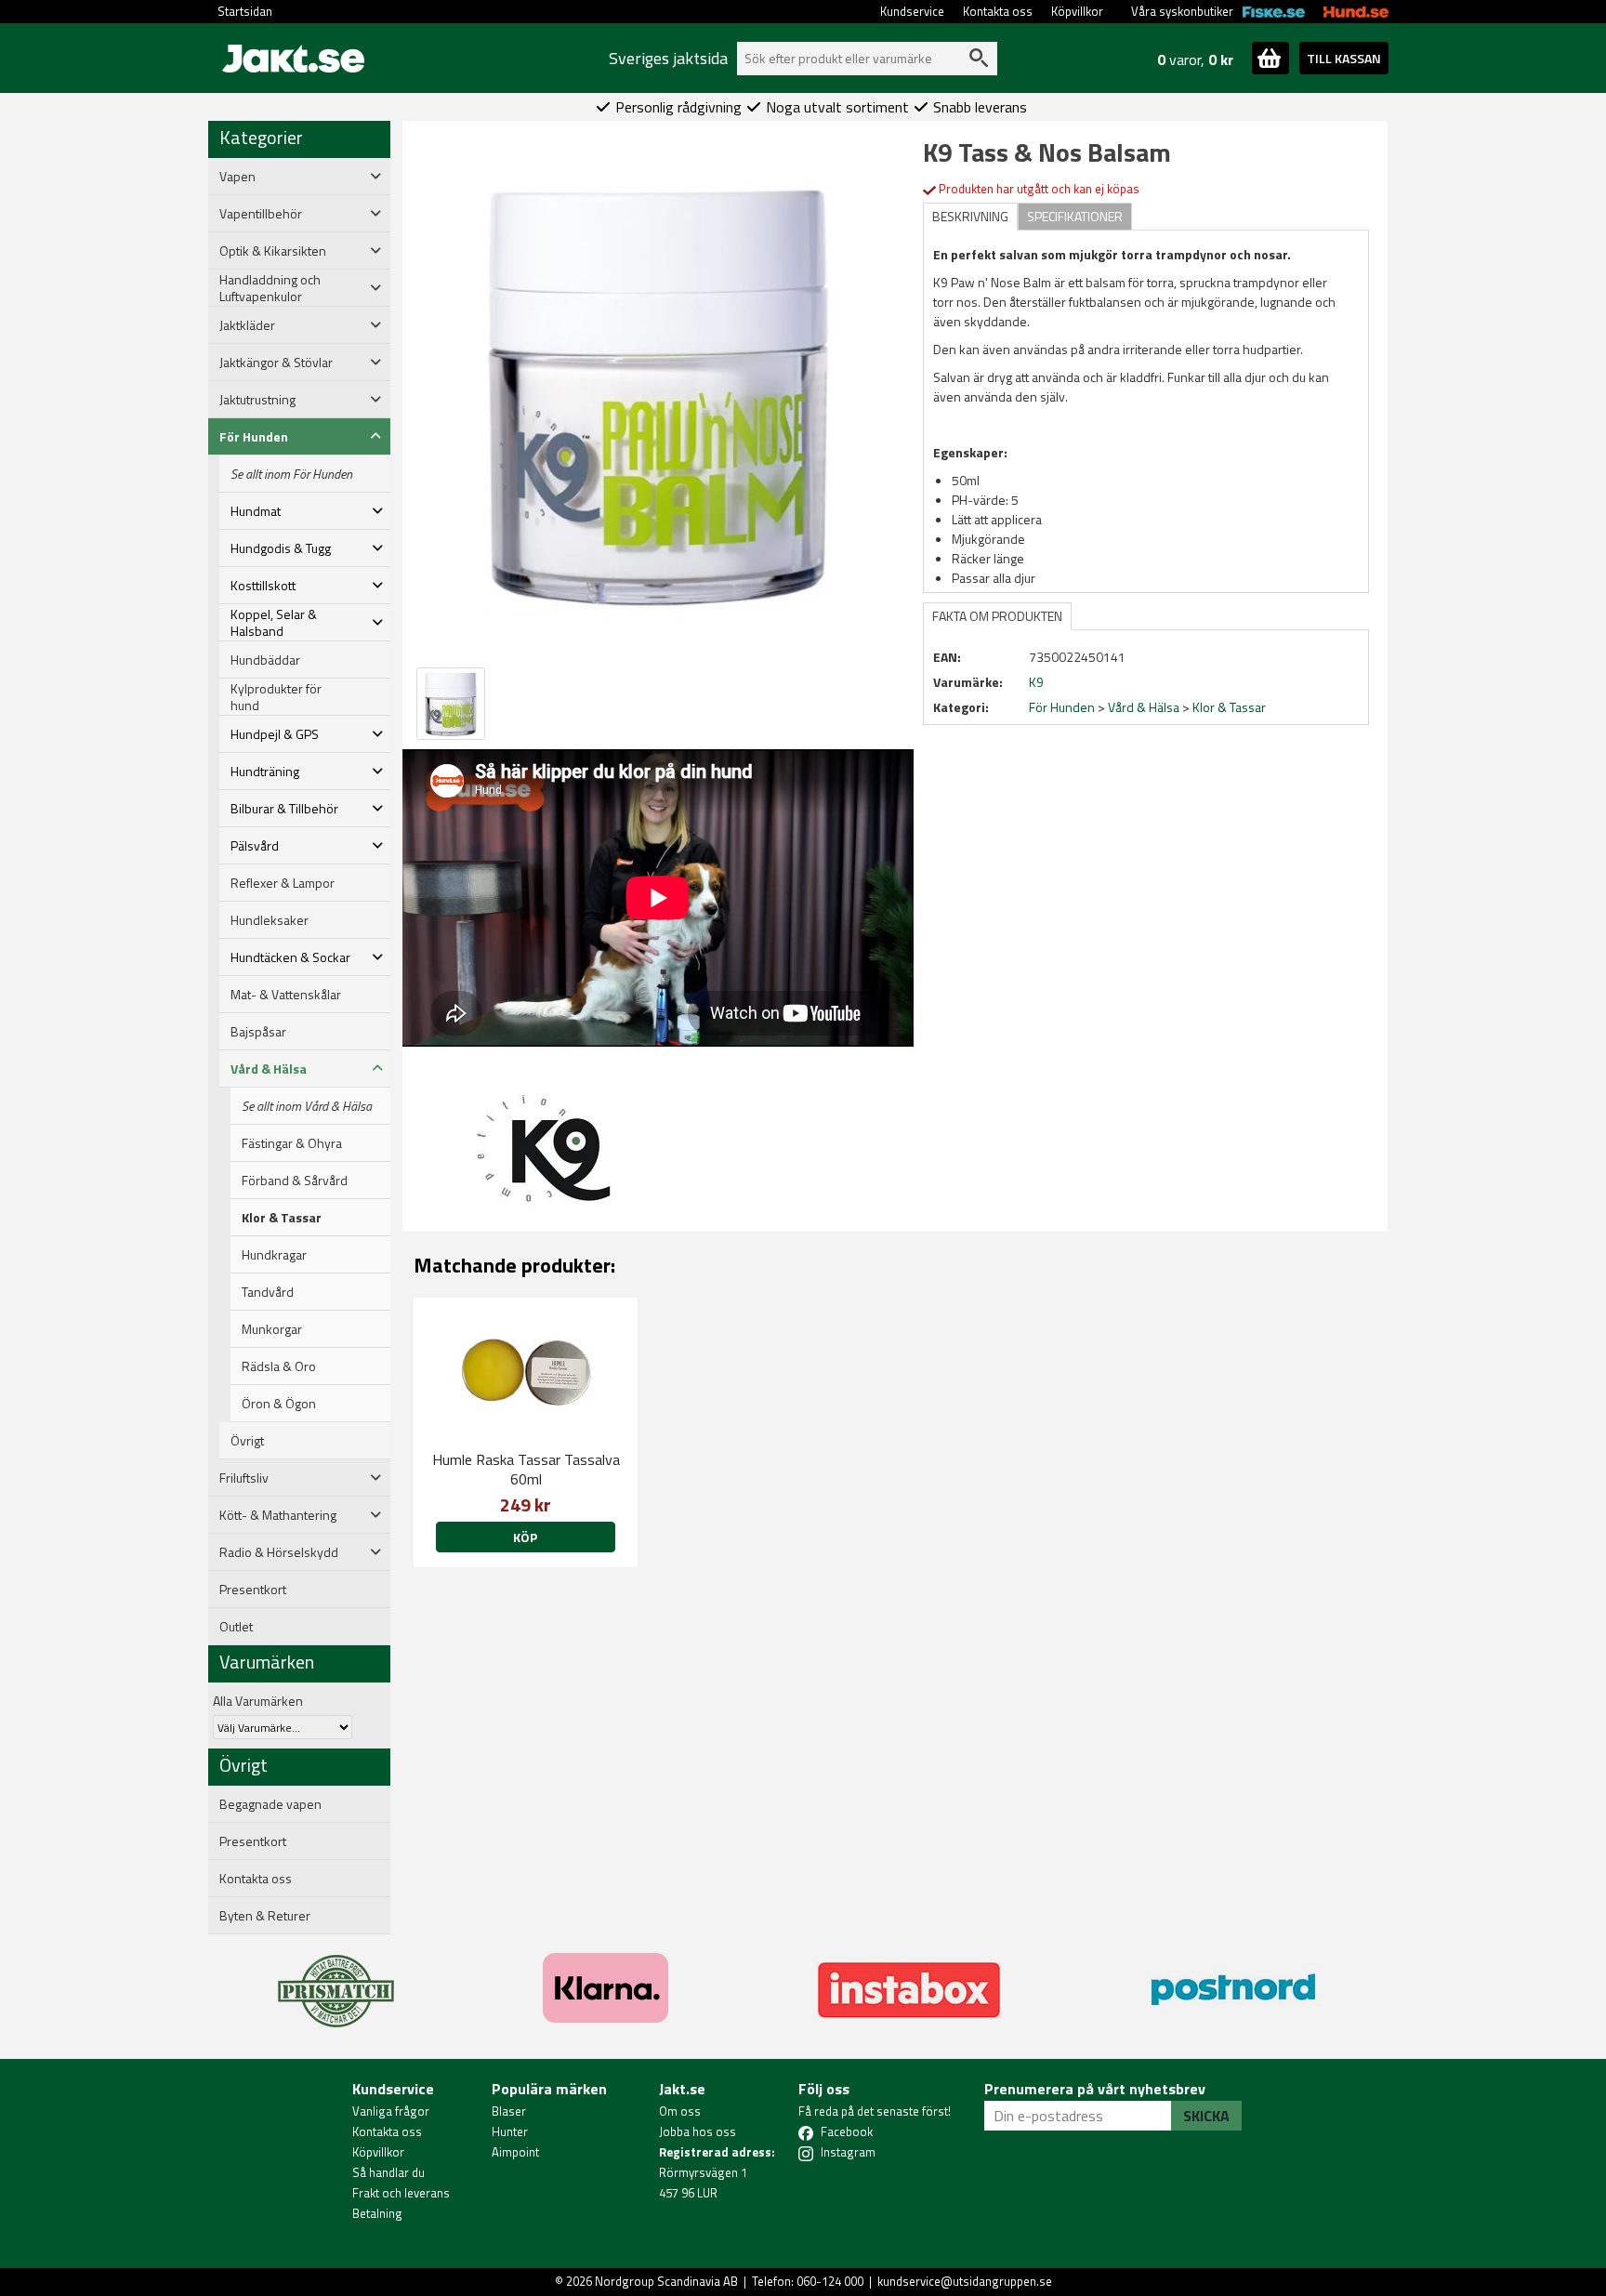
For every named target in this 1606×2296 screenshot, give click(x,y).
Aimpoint (515, 2152)
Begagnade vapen (270, 1804)
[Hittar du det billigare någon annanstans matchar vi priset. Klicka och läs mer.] (336, 1980)
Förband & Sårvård (295, 1181)
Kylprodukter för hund (276, 697)
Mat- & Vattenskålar (286, 995)
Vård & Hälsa (1144, 707)
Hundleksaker (270, 920)
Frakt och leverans (401, 2193)
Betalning (377, 2213)
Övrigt (247, 1441)
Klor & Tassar (282, 1218)
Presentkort (253, 1590)
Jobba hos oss (698, 2131)
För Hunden (1062, 707)
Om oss (680, 2111)
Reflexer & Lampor (283, 883)
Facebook (847, 2131)
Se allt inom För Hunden (291, 474)
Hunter (510, 2131)
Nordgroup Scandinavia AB (666, 2281)
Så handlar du (388, 2172)
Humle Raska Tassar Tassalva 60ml (526, 1469)
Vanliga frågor (391, 2111)
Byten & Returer (265, 1916)
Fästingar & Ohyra (292, 1143)
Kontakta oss (998, 11)
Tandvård (268, 1292)
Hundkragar (274, 1255)
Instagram (848, 2152)
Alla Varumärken (258, 1701)
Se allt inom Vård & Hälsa (307, 1106)
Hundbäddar (265, 660)
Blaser (509, 2111)
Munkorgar (272, 1329)
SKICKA (1206, 2116)
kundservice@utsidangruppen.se (965, 2281)
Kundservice (912, 11)
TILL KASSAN (1344, 58)
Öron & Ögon (279, 1404)
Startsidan (245, 11)
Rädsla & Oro (279, 1366)
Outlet (236, 1627)
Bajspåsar (258, 1032)
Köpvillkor (1077, 11)
